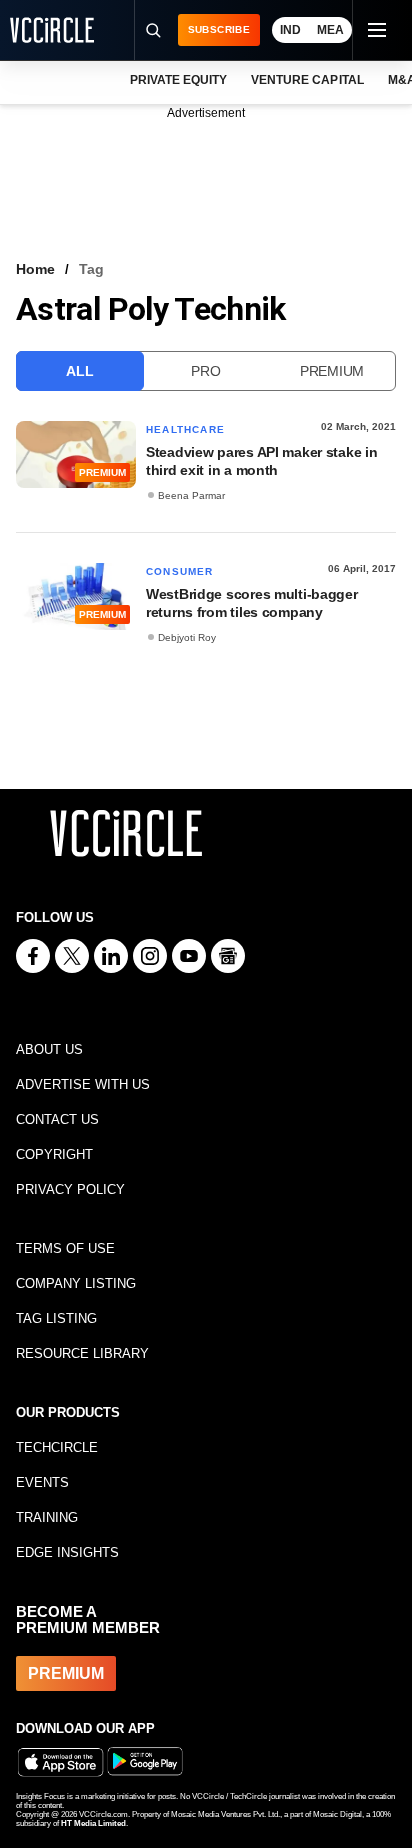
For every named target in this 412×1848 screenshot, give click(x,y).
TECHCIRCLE (57, 1447)
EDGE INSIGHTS (67, 1552)
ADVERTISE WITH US (83, 1084)
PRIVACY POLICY (70, 1189)
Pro (205, 371)
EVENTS (42, 1482)
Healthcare (185, 429)
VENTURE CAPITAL (307, 80)
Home (35, 269)
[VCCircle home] (52, 30)
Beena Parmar (191, 495)
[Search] (153, 30)
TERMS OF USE (65, 1248)
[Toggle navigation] (376, 30)
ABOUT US (49, 1049)
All (79, 371)
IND (290, 30)
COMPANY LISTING (76, 1283)
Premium (332, 371)
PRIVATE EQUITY (178, 80)
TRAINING (47, 1517)
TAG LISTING (56, 1318)
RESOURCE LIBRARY (82, 1353)
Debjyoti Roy (187, 637)
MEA (330, 30)
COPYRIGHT (54, 1154)
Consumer (180, 571)
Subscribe (219, 29)
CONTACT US (57, 1119)
